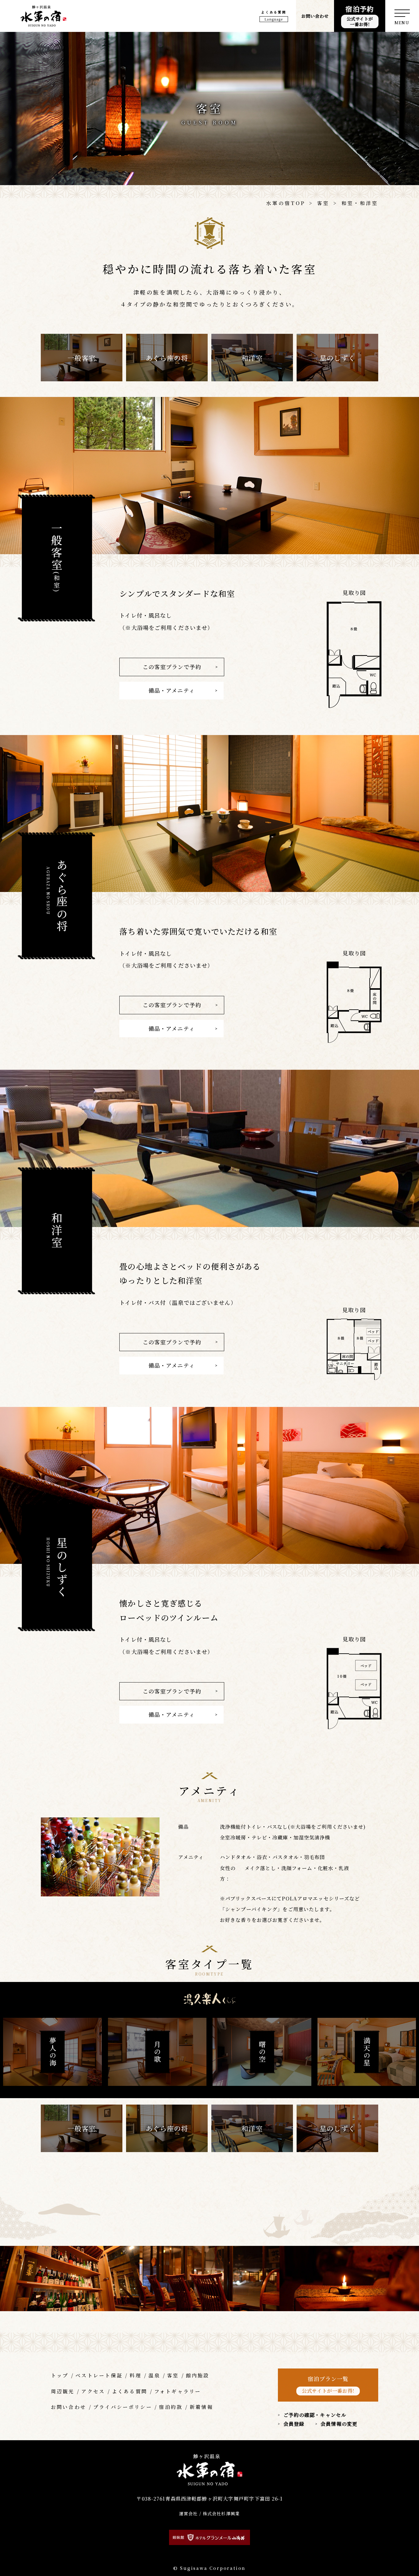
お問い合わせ (315, 16)
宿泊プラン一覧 (328, 2384)
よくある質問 (274, 12)
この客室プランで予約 (172, 667)
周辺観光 (63, 2391)
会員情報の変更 (339, 2424)
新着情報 (201, 2407)
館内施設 (198, 2375)
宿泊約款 (171, 2407)
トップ (60, 2375)
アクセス (93, 2391)
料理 (135, 2375)
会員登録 (294, 2424)
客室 (173, 2375)
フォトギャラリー (178, 2391)
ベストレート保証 (99, 2375)
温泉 (154, 2375)
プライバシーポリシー (123, 2407)
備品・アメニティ (172, 690)
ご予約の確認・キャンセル (315, 2415)
